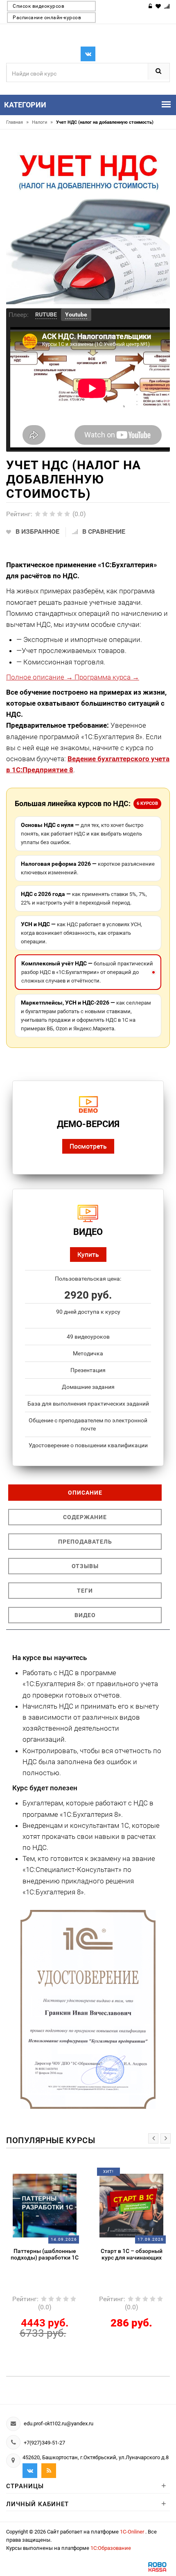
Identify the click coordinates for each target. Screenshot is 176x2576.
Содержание (85, 1517)
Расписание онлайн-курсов (47, 18)
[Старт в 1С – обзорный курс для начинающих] (131, 2205)
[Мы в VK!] (88, 54)
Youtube (76, 314)
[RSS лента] (49, 2471)
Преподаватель (85, 1542)
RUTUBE (46, 314)
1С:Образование (111, 2548)
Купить (88, 1254)
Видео (85, 1615)
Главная (17, 122)
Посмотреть (88, 1146)
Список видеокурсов (38, 6)
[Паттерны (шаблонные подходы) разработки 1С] (45, 2205)
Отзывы (85, 1566)
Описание (85, 1493)
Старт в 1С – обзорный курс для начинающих (132, 2254)
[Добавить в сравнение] (55, 2175)
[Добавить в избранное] (38, 2175)
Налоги (42, 122)
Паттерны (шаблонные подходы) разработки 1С (45, 2254)
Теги (85, 1591)
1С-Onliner (133, 2532)
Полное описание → (39, 677)
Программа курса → (106, 677)
